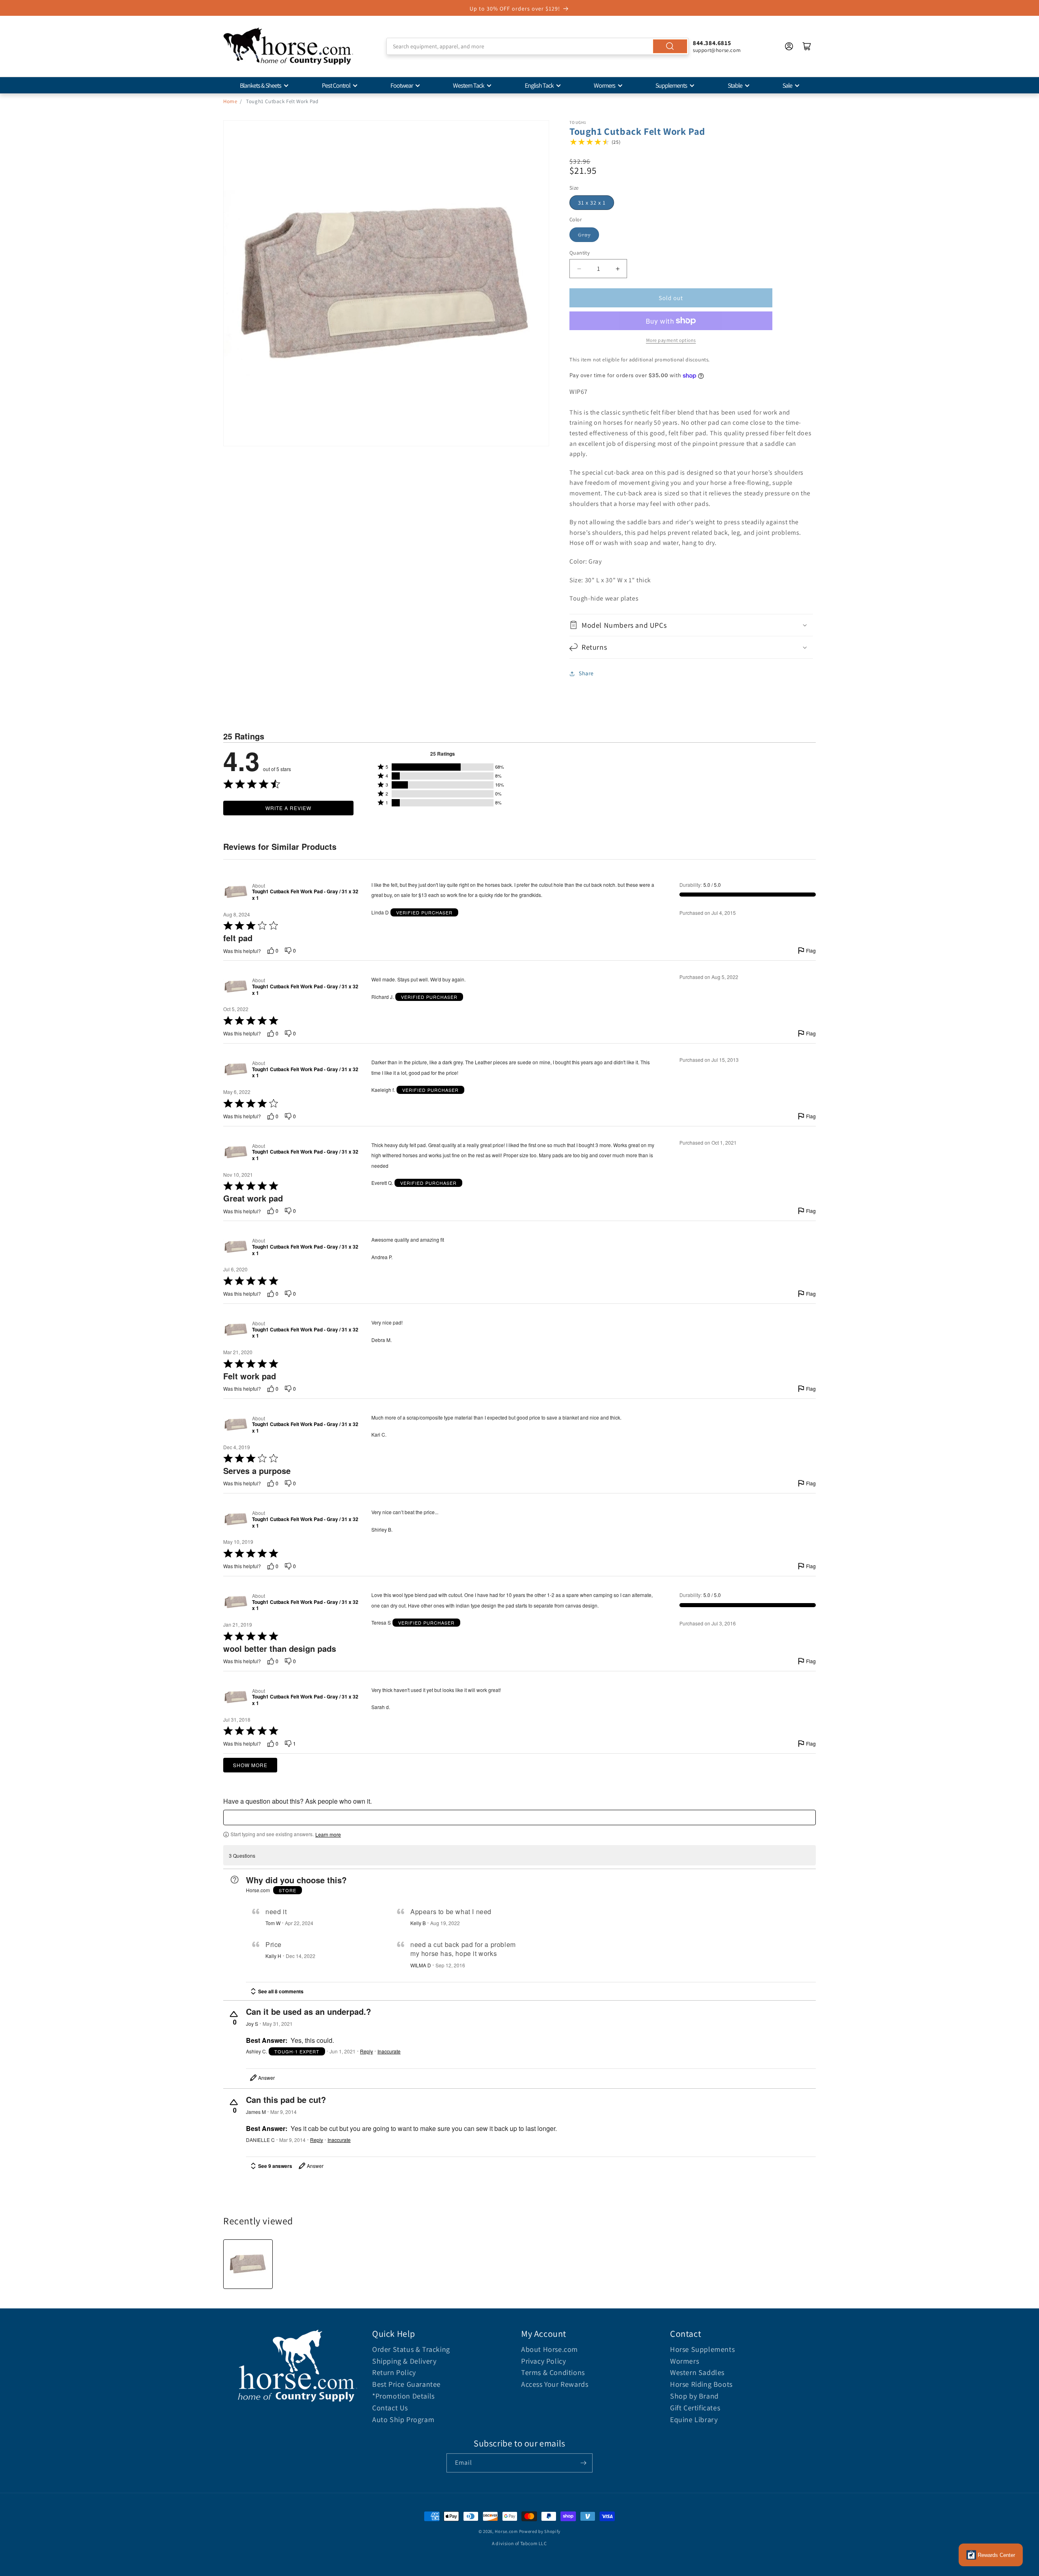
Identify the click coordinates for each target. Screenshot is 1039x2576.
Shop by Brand (694, 2396)
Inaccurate (389, 2051)
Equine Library (694, 2419)
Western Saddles (697, 2372)
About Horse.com (550, 2349)
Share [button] (586, 673)
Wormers (605, 85)
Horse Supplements (702, 2349)
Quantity (580, 253)
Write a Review (288, 808)
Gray (584, 235)
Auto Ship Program (403, 2419)
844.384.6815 (712, 43)
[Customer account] (789, 46)
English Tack (539, 85)
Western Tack (469, 85)
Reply (366, 2051)
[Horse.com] (288, 46)
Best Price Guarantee (406, 2384)
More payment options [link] (671, 340)
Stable (735, 85)
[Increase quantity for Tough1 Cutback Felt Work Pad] (618, 269)
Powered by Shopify (540, 2531)
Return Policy (394, 2372)
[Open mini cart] (807, 46)
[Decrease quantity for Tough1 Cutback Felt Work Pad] (579, 269)
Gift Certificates (695, 2408)
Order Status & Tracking (411, 2349)
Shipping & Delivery (404, 2361)
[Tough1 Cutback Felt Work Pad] (248, 2264)
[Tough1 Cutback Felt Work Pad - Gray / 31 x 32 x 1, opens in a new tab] (236, 892)
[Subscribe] (583, 2463)
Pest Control (336, 85)
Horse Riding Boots (701, 2384)
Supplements (671, 85)
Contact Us (390, 2408)
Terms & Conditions (553, 2372)
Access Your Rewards (555, 2384)
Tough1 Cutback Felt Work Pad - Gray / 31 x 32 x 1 (305, 895)
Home (230, 101)
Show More (250, 1765)
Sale (787, 85)
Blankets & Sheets (261, 85)
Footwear (402, 85)
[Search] (670, 46)
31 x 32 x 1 (592, 203)
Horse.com (506, 2531)
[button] (691, 625)
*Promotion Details (403, 2396)
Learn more (328, 1835)
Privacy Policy (543, 2361)
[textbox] (519, 1817)
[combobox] (538, 46)
